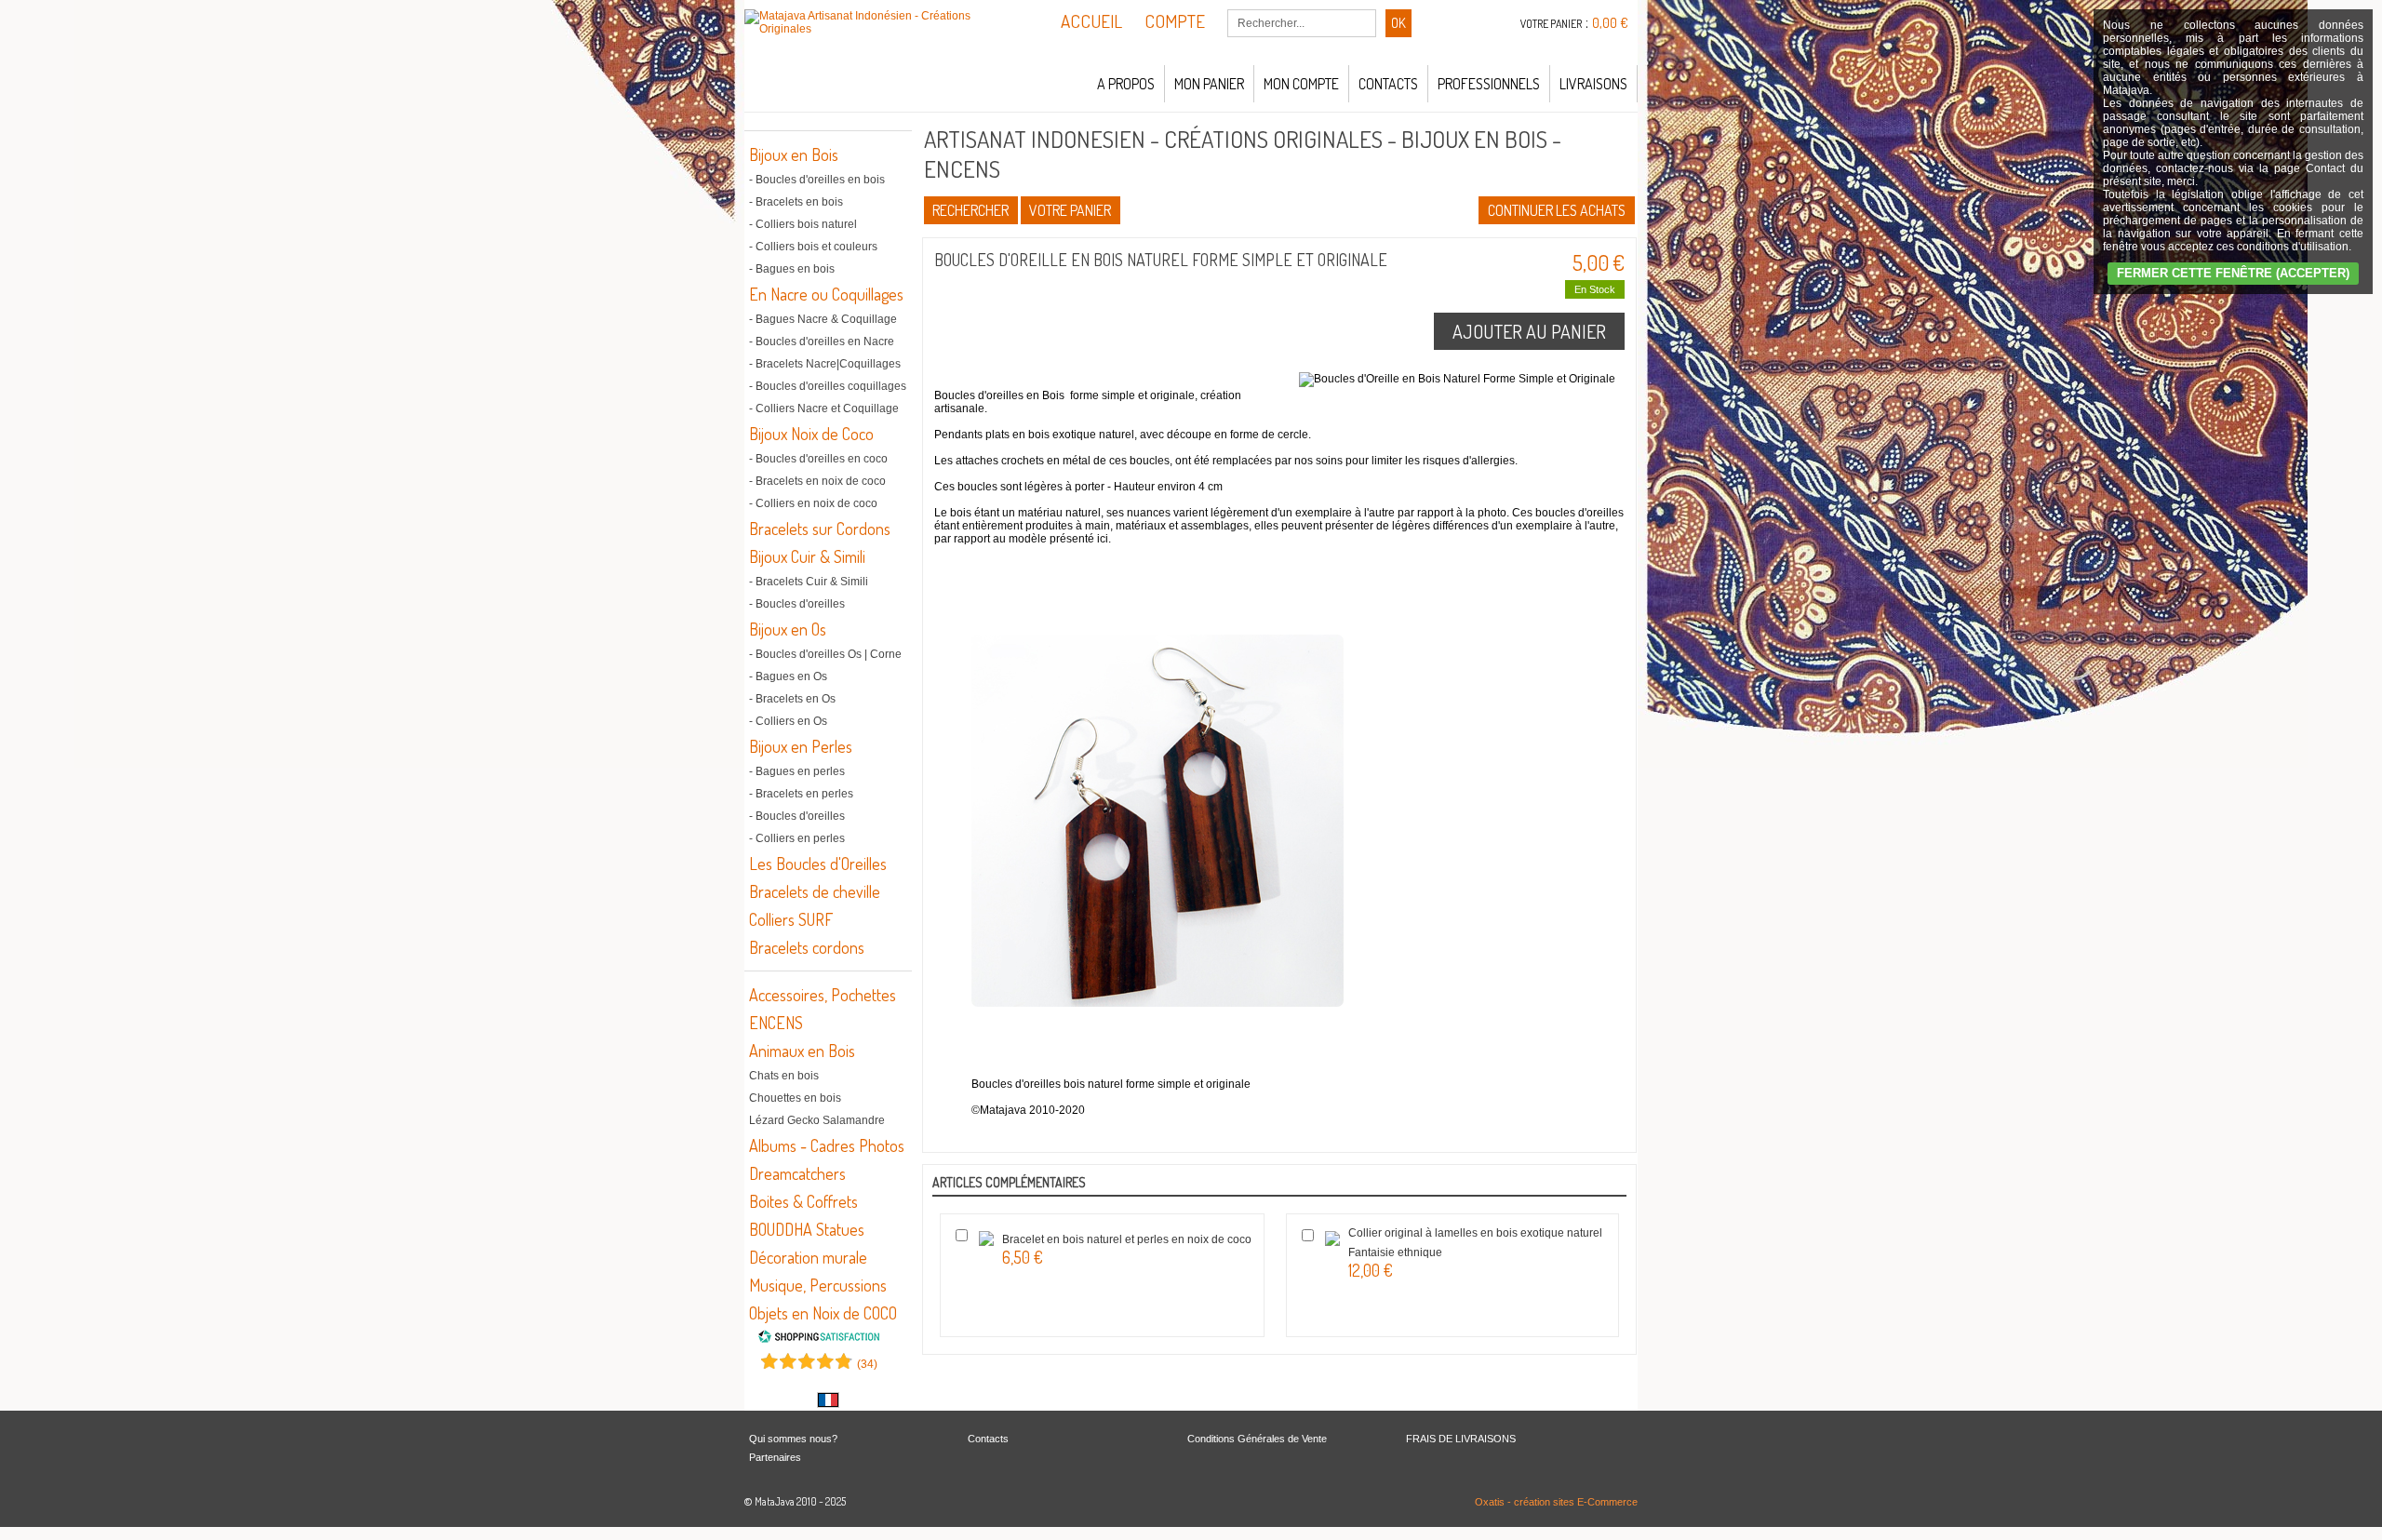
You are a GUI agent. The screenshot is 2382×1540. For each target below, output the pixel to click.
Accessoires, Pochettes (823, 995)
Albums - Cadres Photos (827, 1145)
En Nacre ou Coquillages (826, 294)
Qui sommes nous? (793, 1439)
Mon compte (1301, 84)
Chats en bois (784, 1076)
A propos (1126, 84)
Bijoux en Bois (794, 154)
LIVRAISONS (1593, 84)
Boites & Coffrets (803, 1201)
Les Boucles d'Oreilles (818, 864)
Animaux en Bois (802, 1051)
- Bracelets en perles (801, 794)
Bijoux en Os (788, 629)
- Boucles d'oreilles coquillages (828, 386)
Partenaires (775, 1457)
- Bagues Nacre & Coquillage (823, 319)
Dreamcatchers (797, 1173)
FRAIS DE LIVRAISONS (1461, 1439)
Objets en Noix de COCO (823, 1313)
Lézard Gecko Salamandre (817, 1120)
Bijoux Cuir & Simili (807, 556)
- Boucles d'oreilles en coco (818, 459)
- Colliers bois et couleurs (813, 247)
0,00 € (1610, 23)
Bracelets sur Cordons (820, 529)
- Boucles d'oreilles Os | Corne (825, 654)
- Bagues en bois (792, 269)
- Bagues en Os (788, 676)
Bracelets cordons (807, 947)
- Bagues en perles (797, 771)
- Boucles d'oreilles (797, 604)
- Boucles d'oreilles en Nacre (822, 341)
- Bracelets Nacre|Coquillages (825, 364)
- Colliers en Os (788, 721)
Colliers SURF (791, 919)
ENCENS (776, 1023)
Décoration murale (808, 1257)
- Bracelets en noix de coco (817, 481)
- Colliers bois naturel (803, 224)
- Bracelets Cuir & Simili (809, 582)
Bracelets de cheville (815, 891)
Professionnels (1489, 84)
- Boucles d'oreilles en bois (817, 180)
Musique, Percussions (818, 1285)
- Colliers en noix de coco (813, 503)
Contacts (1388, 84)
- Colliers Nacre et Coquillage (824, 408)
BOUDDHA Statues (807, 1229)
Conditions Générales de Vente (1257, 1439)
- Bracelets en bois (796, 202)
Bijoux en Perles (801, 746)
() (867, 1364)
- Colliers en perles (797, 838)
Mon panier (1209, 84)
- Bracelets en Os (792, 699)
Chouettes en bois (795, 1098)
